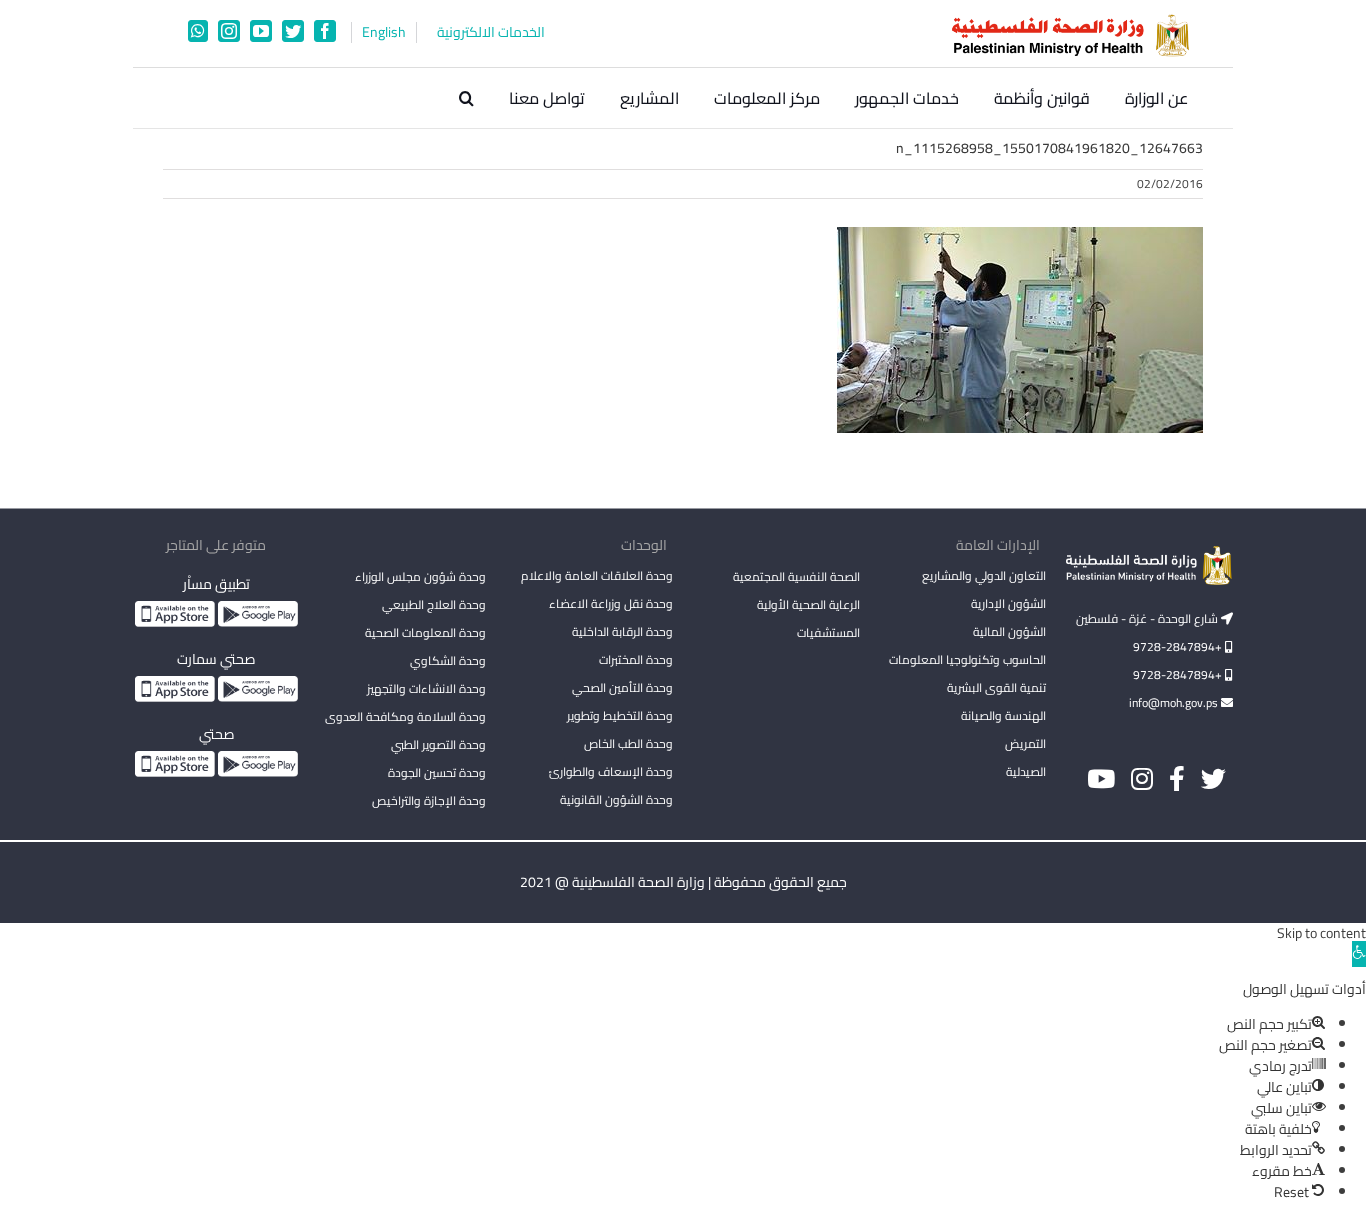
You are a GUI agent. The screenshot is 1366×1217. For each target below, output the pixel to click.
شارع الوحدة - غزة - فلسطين (1148, 618)
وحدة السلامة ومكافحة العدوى (405, 716)
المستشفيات (828, 632)
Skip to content (1321, 933)
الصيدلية (1026, 771)
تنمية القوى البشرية (996, 687)
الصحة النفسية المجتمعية (796, 578)
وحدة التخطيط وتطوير (620, 715)
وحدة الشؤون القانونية (616, 799)
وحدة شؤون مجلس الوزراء (420, 578)
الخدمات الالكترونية (491, 32)
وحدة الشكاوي (448, 660)
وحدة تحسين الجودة (437, 772)
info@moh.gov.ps (1175, 702)
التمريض (1025, 743)
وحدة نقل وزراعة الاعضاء (611, 603)
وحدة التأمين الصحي (622, 687)
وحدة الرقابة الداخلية (622, 631)
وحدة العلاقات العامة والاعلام (597, 575)
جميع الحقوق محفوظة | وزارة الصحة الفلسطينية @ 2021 (683, 882)
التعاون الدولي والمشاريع (984, 575)
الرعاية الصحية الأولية (808, 604)
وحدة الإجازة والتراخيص (429, 800)
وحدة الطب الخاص (628, 743)
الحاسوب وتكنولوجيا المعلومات (967, 659)
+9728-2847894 (1179, 646)
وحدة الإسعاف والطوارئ (611, 771)
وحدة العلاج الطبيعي (434, 604)
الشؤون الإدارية (1008, 603)
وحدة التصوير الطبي (438, 744)
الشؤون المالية (1009, 631)
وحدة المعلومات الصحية (425, 632)
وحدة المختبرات (636, 659)
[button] (466, 98)
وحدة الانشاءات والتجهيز (426, 688)
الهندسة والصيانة (1003, 715)
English (384, 32)
